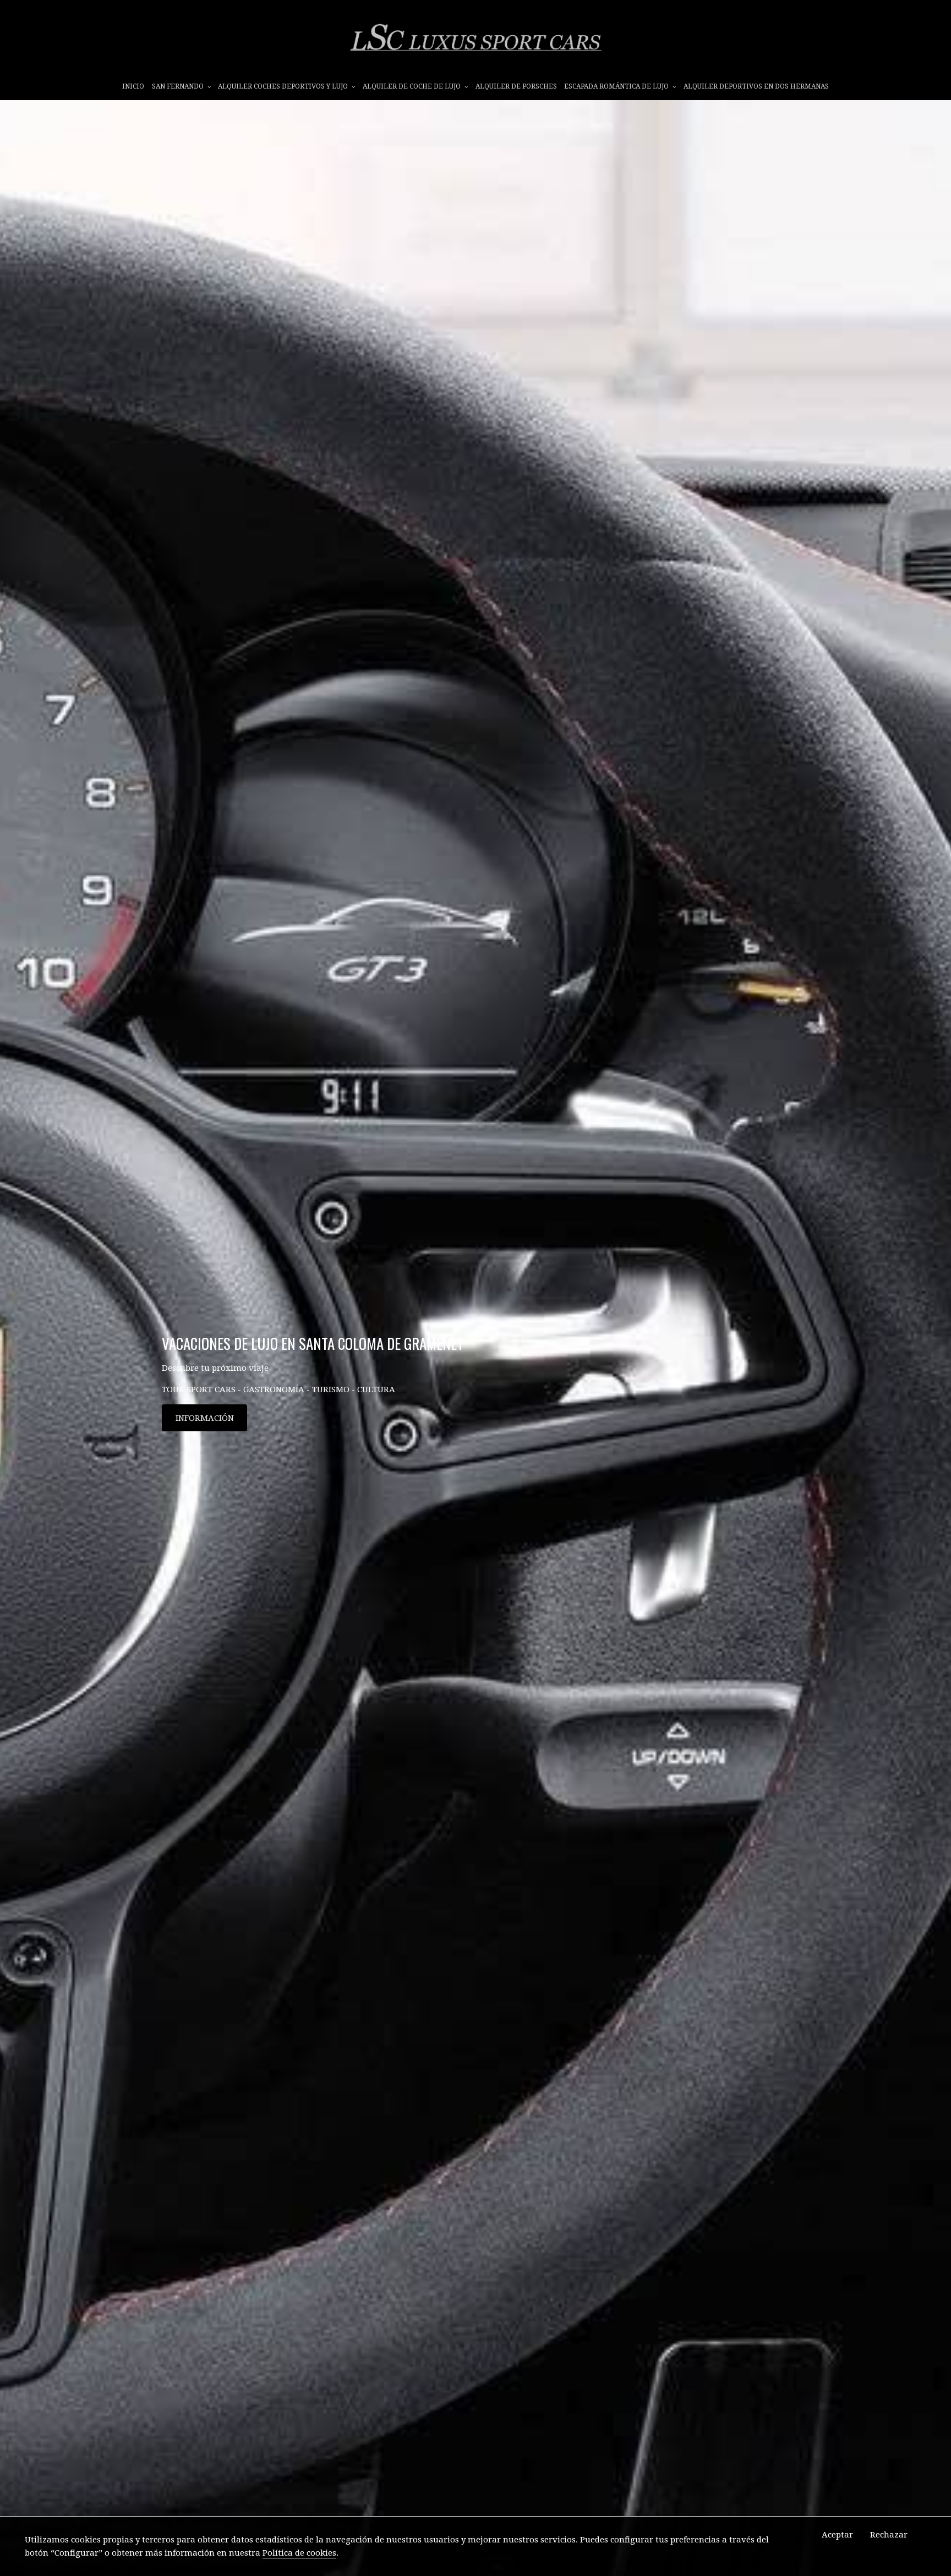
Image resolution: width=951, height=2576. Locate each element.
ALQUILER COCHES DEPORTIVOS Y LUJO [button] (284, 86)
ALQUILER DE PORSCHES (516, 86)
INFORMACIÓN (205, 1418)
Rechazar (889, 2535)
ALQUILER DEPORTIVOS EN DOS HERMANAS (756, 86)
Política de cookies (299, 2553)
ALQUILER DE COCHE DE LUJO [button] (412, 86)
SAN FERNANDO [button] (179, 86)
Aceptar (837, 2535)
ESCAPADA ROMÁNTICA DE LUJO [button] (617, 86)
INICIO (133, 86)
